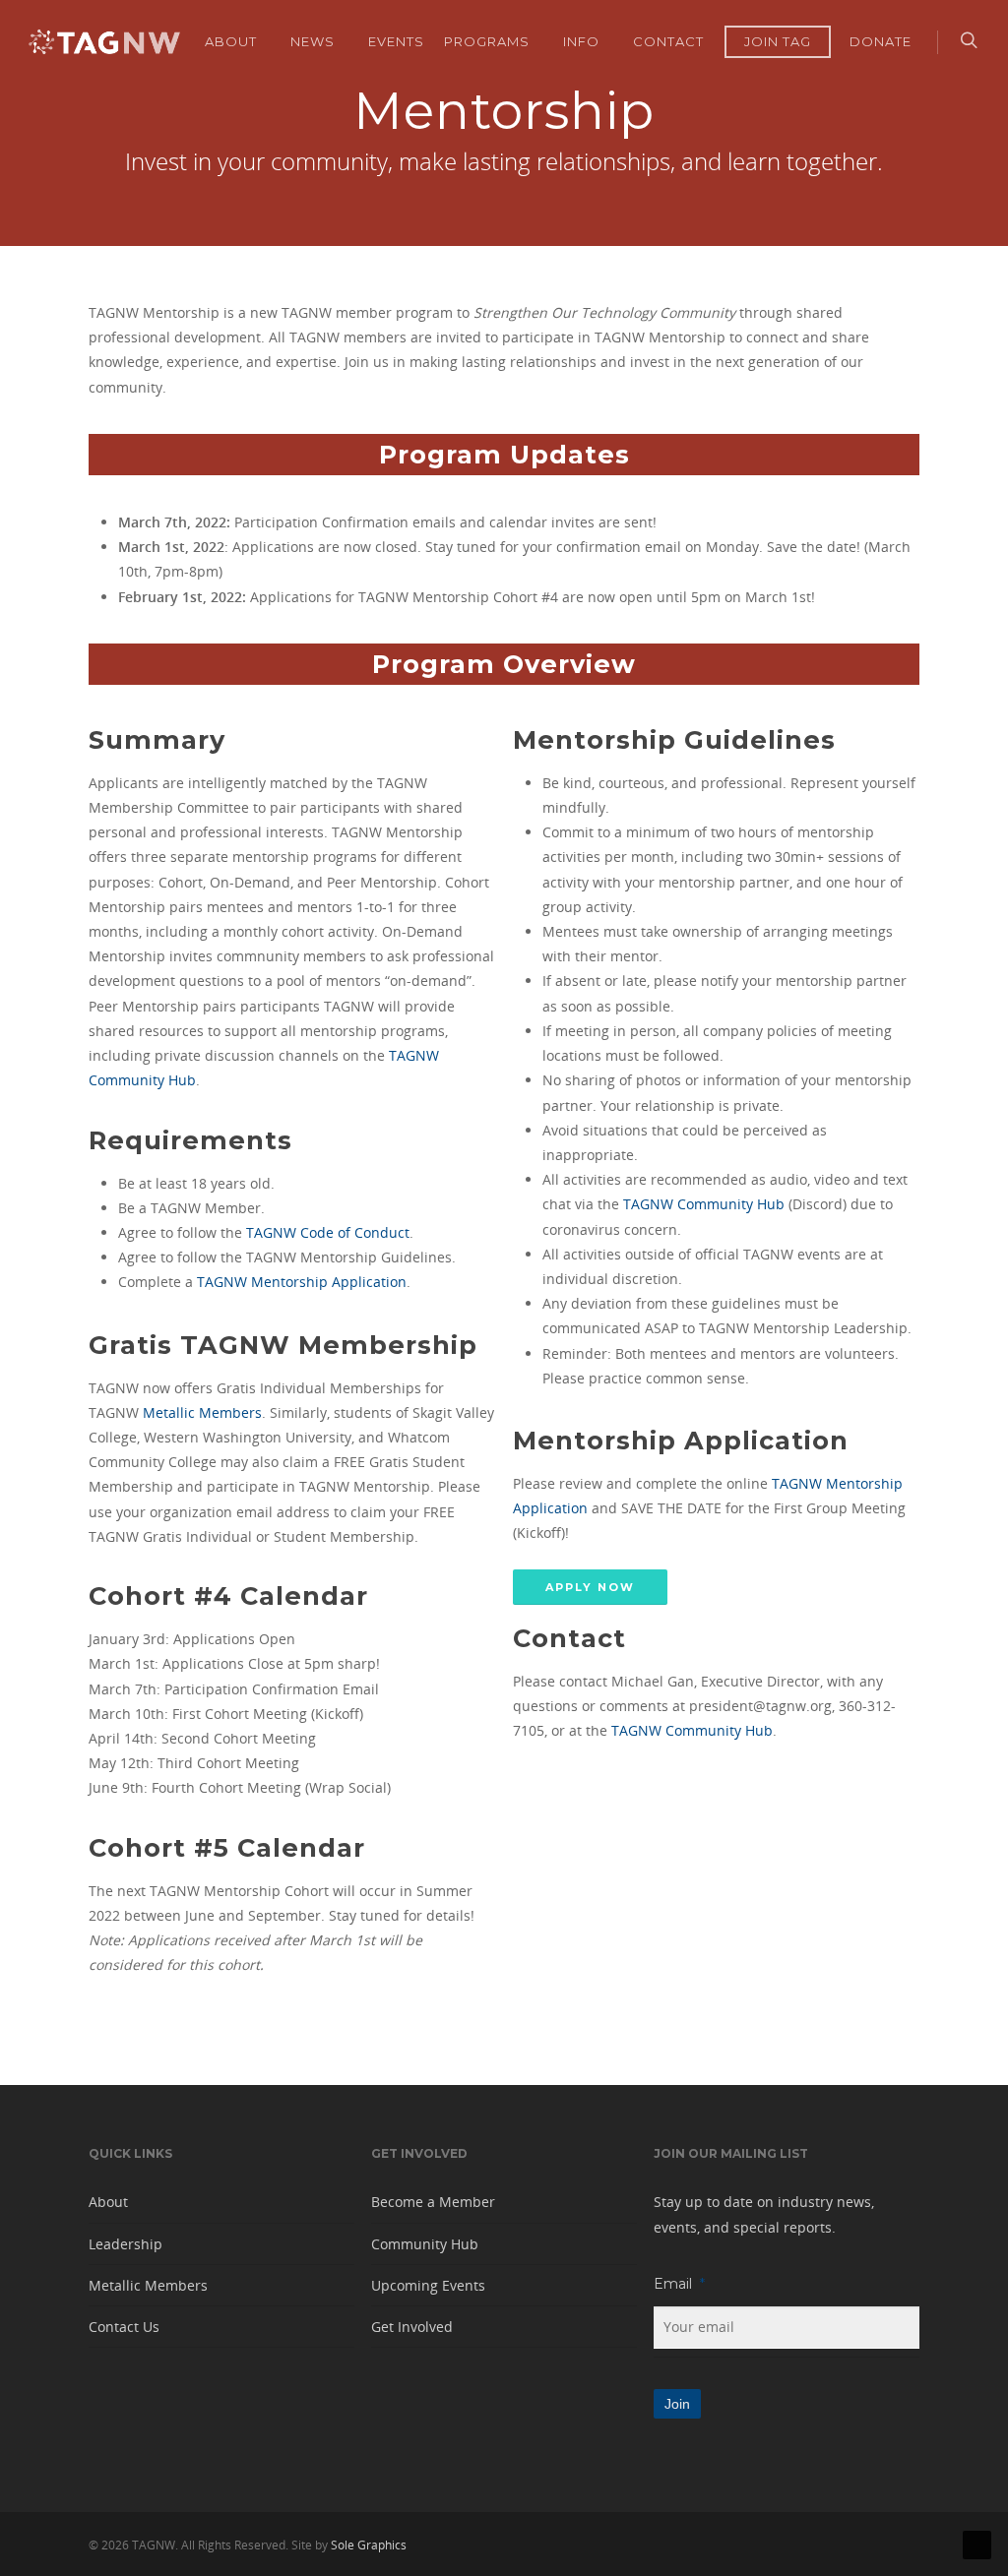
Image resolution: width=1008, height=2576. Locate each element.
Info (581, 41)
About (231, 41)
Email (679, 2284)
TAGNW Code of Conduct (328, 1232)
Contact (668, 41)
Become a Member (433, 2202)
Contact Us (124, 2327)
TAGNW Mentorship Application (302, 1282)
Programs (487, 41)
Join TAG (778, 41)
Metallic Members (202, 1412)
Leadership (126, 2244)
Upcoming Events (428, 2285)
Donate (881, 41)
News (313, 41)
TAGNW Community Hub (704, 1204)
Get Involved (412, 2327)
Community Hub (425, 2244)
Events (396, 41)
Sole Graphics (369, 2545)
